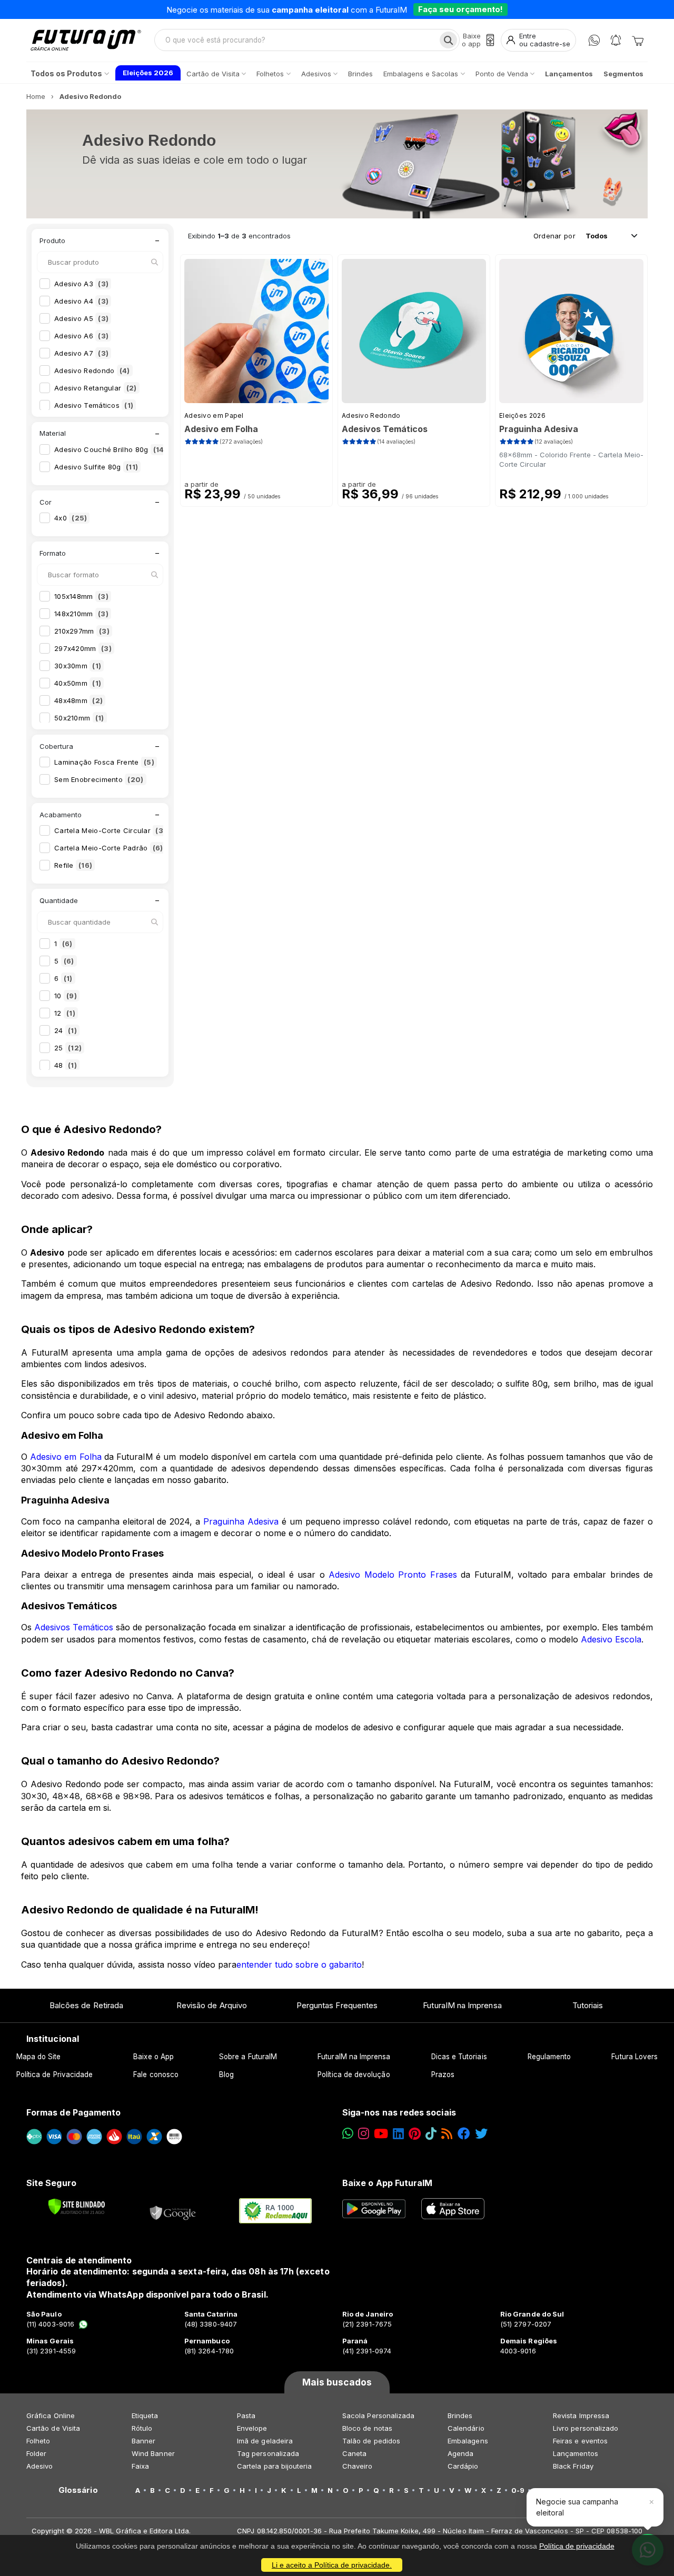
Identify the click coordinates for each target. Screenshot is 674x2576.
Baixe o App (153, 2057)
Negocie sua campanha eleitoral (577, 2507)
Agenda (460, 2453)
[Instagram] (364, 2134)
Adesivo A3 (81, 284)
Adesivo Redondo (92, 370)
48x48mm (78, 700)
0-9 (518, 2490)
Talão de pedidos (371, 2441)
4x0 (71, 518)
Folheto (38, 2441)
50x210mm (79, 718)
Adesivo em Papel (214, 415)
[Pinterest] (415, 2134)
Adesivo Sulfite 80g (96, 467)
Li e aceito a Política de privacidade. (332, 2565)
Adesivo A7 (81, 353)
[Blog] (447, 2134)
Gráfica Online (51, 2415)
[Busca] (448, 40)
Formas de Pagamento (73, 2112)
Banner (143, 2441)
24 (66, 1030)
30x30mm (78, 666)
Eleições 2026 (522, 415)
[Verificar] (77, 2207)
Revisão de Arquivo (212, 2005)
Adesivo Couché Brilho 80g (111, 449)
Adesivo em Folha (66, 1457)
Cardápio (463, 2466)
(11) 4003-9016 (50, 2324)
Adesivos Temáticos (74, 1627)
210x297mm (82, 631)
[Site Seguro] (173, 2211)
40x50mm (78, 683)
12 (65, 1013)
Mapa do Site (39, 2057)
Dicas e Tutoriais (459, 2057)
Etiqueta (145, 2415)
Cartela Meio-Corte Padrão (109, 848)
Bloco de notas (367, 2428)
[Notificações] (616, 40)
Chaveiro (358, 2466)
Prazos (443, 2074)
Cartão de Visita (53, 2428)
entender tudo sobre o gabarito (299, 1964)
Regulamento (549, 2057)
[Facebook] (464, 2134)
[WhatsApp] (594, 40)
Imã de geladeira (265, 2441)
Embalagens (468, 2441)
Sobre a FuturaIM (248, 2057)
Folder (36, 2453)
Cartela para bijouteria (275, 2466)
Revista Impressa (581, 2415)
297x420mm (83, 648)
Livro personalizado (586, 2428)
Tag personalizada (268, 2453)
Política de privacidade (577, 2546)
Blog (226, 2074)
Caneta (354, 2453)
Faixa (140, 2466)
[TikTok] (431, 2134)
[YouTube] (381, 2134)
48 (66, 1065)
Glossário (78, 2490)
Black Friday (573, 2466)
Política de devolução (354, 2074)
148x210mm (81, 614)
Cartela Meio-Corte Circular (110, 830)
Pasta (246, 2415)
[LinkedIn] (398, 2134)
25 (68, 1048)
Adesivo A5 (81, 318)
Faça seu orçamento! (460, 9)
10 (66, 996)
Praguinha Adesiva (241, 1521)
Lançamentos (576, 2453)
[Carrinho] (638, 40)
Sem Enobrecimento (99, 779)
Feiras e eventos (580, 2441)
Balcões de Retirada (86, 2005)
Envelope (252, 2428)
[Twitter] (481, 2134)
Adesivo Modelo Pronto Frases (393, 1575)
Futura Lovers (635, 2057)
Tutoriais (588, 2005)
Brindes (460, 2415)
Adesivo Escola (611, 1639)
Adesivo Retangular (96, 388)
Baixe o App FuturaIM (387, 2183)
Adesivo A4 (81, 301)
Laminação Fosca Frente (104, 762)
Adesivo (39, 2466)
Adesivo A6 (81, 336)
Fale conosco (156, 2074)
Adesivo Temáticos (94, 405)
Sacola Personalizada (378, 2415)
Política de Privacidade (55, 2074)
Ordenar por (554, 236)
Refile (73, 865)
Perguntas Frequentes (337, 2005)
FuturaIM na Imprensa (462, 2005)
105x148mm (81, 596)
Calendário (466, 2428)
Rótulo (142, 2428)
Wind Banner (153, 2453)
